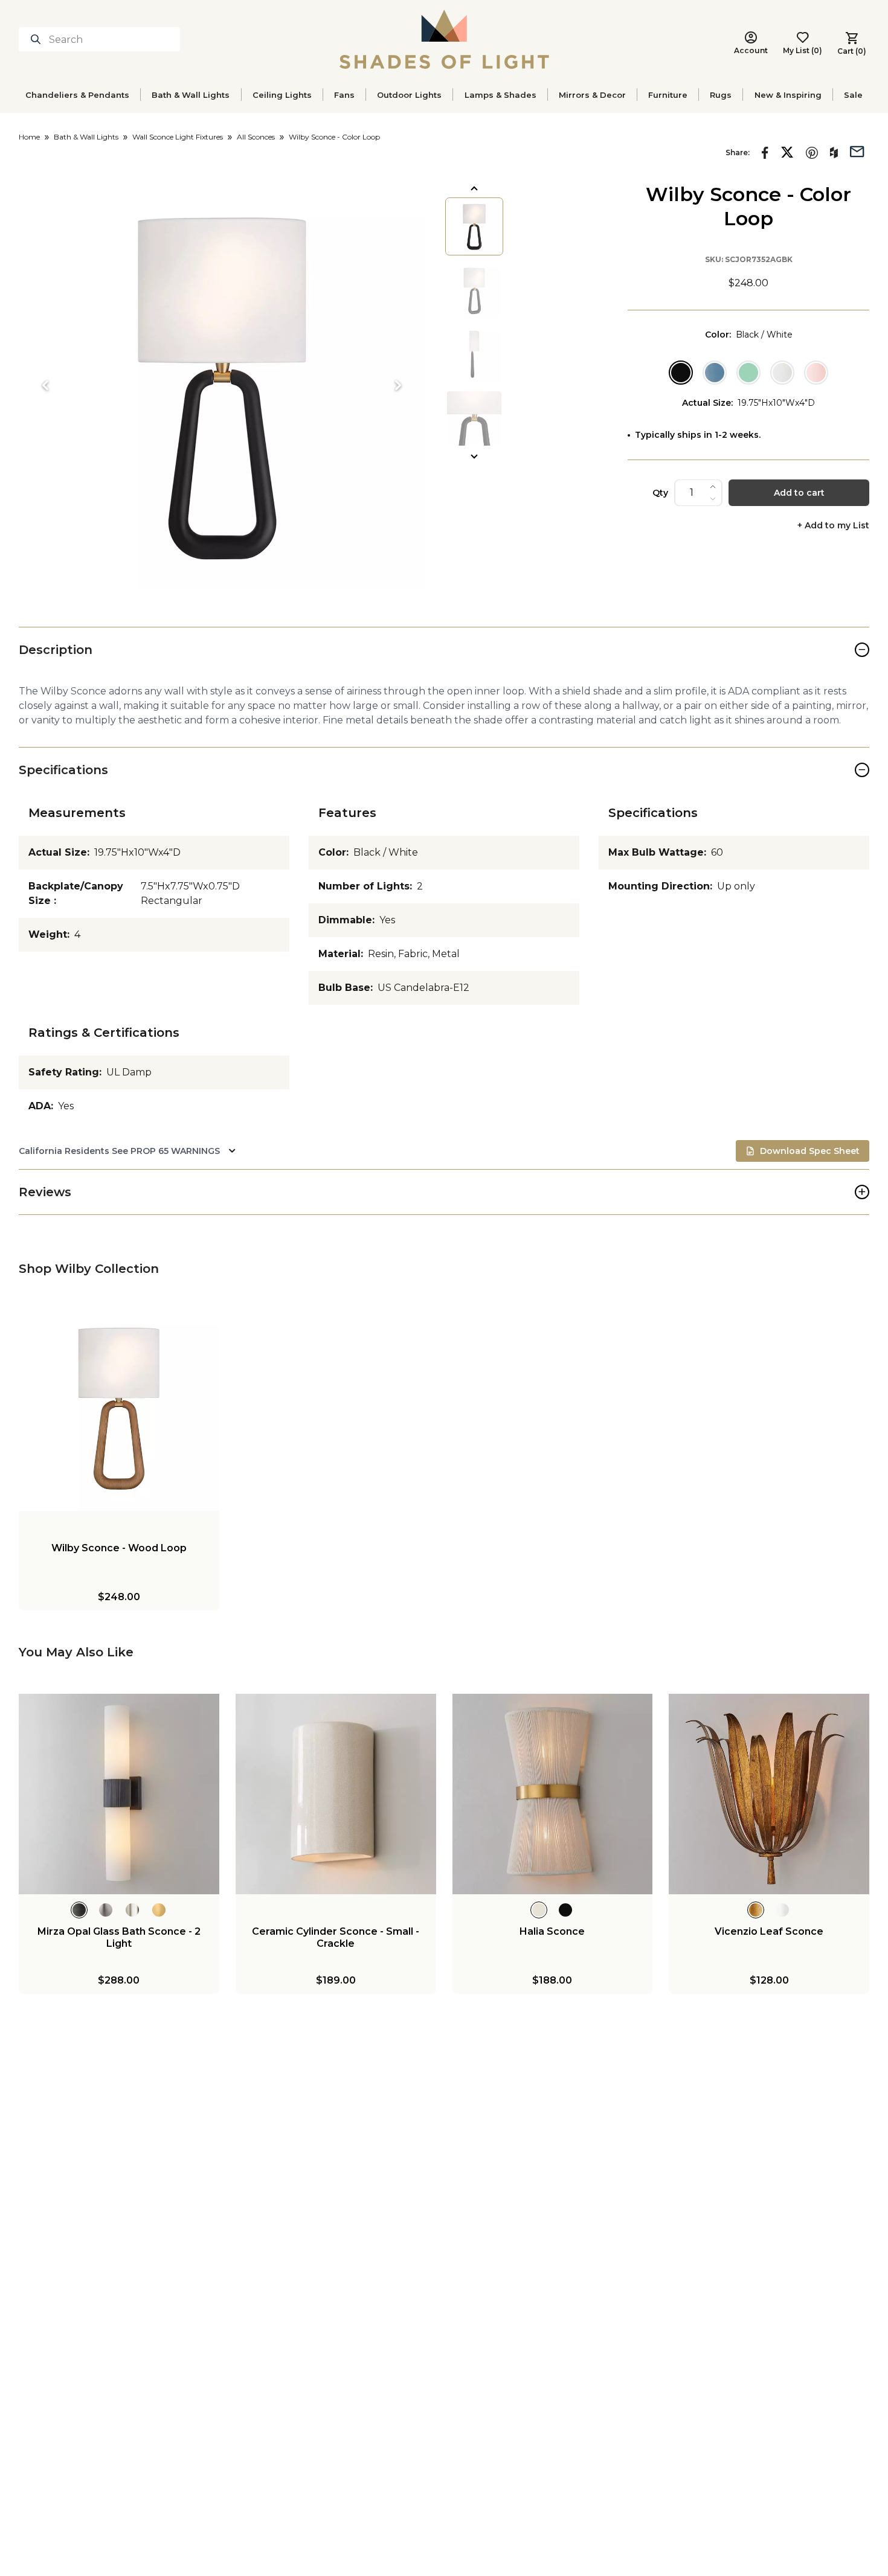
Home (29, 137)
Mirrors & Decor (592, 95)
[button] (222, 385)
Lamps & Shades (500, 95)
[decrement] (713, 499)
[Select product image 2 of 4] (474, 290)
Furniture (668, 95)
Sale (853, 95)
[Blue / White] (715, 373)
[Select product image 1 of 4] (474, 226)
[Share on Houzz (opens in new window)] (834, 153)
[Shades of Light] (444, 39)
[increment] (713, 487)
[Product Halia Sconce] (553, 1794)
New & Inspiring (788, 95)
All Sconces (256, 137)
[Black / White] (681, 373)
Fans (344, 95)
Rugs (721, 95)
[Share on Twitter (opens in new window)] (787, 152)
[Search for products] (38, 39)
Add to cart (799, 493)
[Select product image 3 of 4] (474, 354)
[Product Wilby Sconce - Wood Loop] (119, 1411)
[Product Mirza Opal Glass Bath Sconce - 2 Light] (119, 1794)
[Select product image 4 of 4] (474, 418)
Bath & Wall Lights (191, 95)
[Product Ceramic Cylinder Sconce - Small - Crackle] (336, 1794)
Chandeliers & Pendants (77, 95)
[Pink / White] (816, 373)
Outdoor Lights (409, 95)
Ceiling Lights (282, 95)
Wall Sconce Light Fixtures (178, 137)
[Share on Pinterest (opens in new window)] (812, 153)
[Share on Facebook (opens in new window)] (765, 153)
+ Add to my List (833, 526)
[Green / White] (748, 373)
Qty (660, 493)
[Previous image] (45, 385)
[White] (782, 373)
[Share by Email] (857, 150)
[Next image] (398, 385)
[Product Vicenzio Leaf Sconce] (769, 1794)
